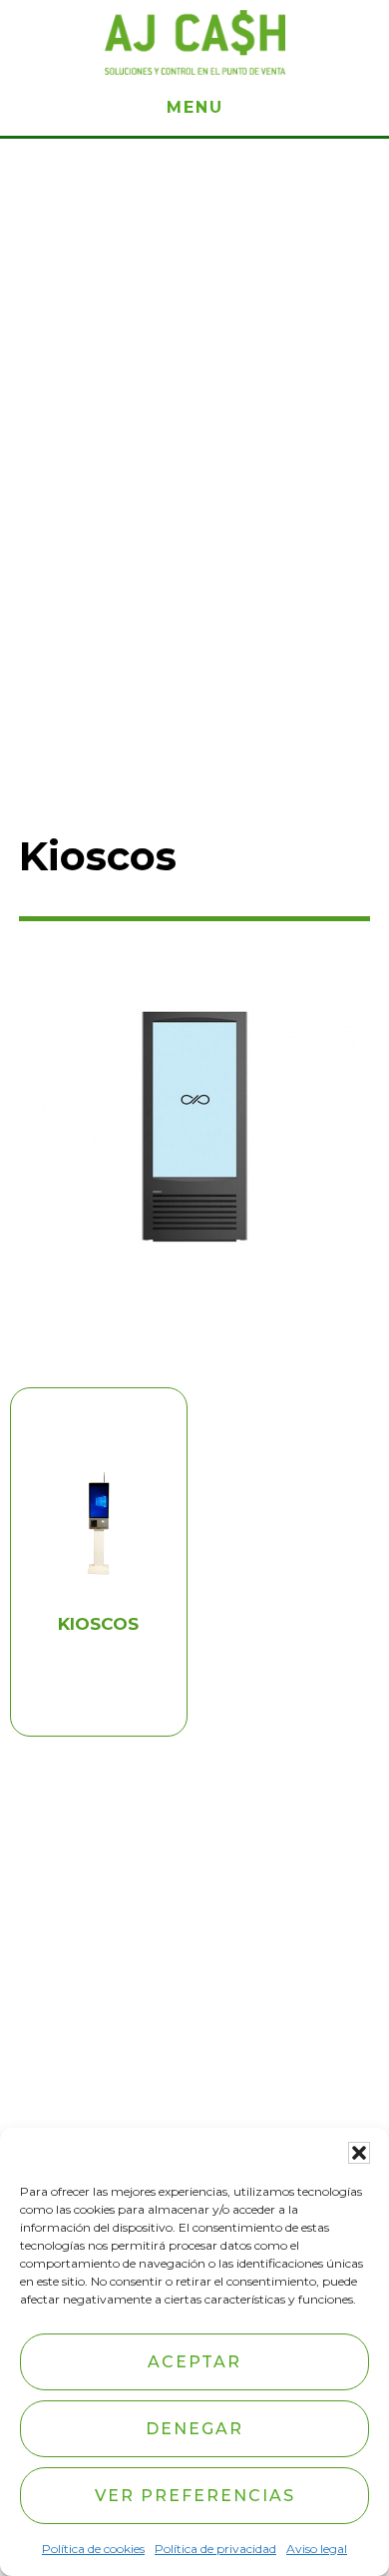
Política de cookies (93, 2549)
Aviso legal (317, 2549)
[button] (359, 2153)
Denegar (194, 2429)
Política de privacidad (215, 2549)
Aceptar (194, 2362)
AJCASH (194, 42)
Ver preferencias (195, 2496)
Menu (195, 107)
